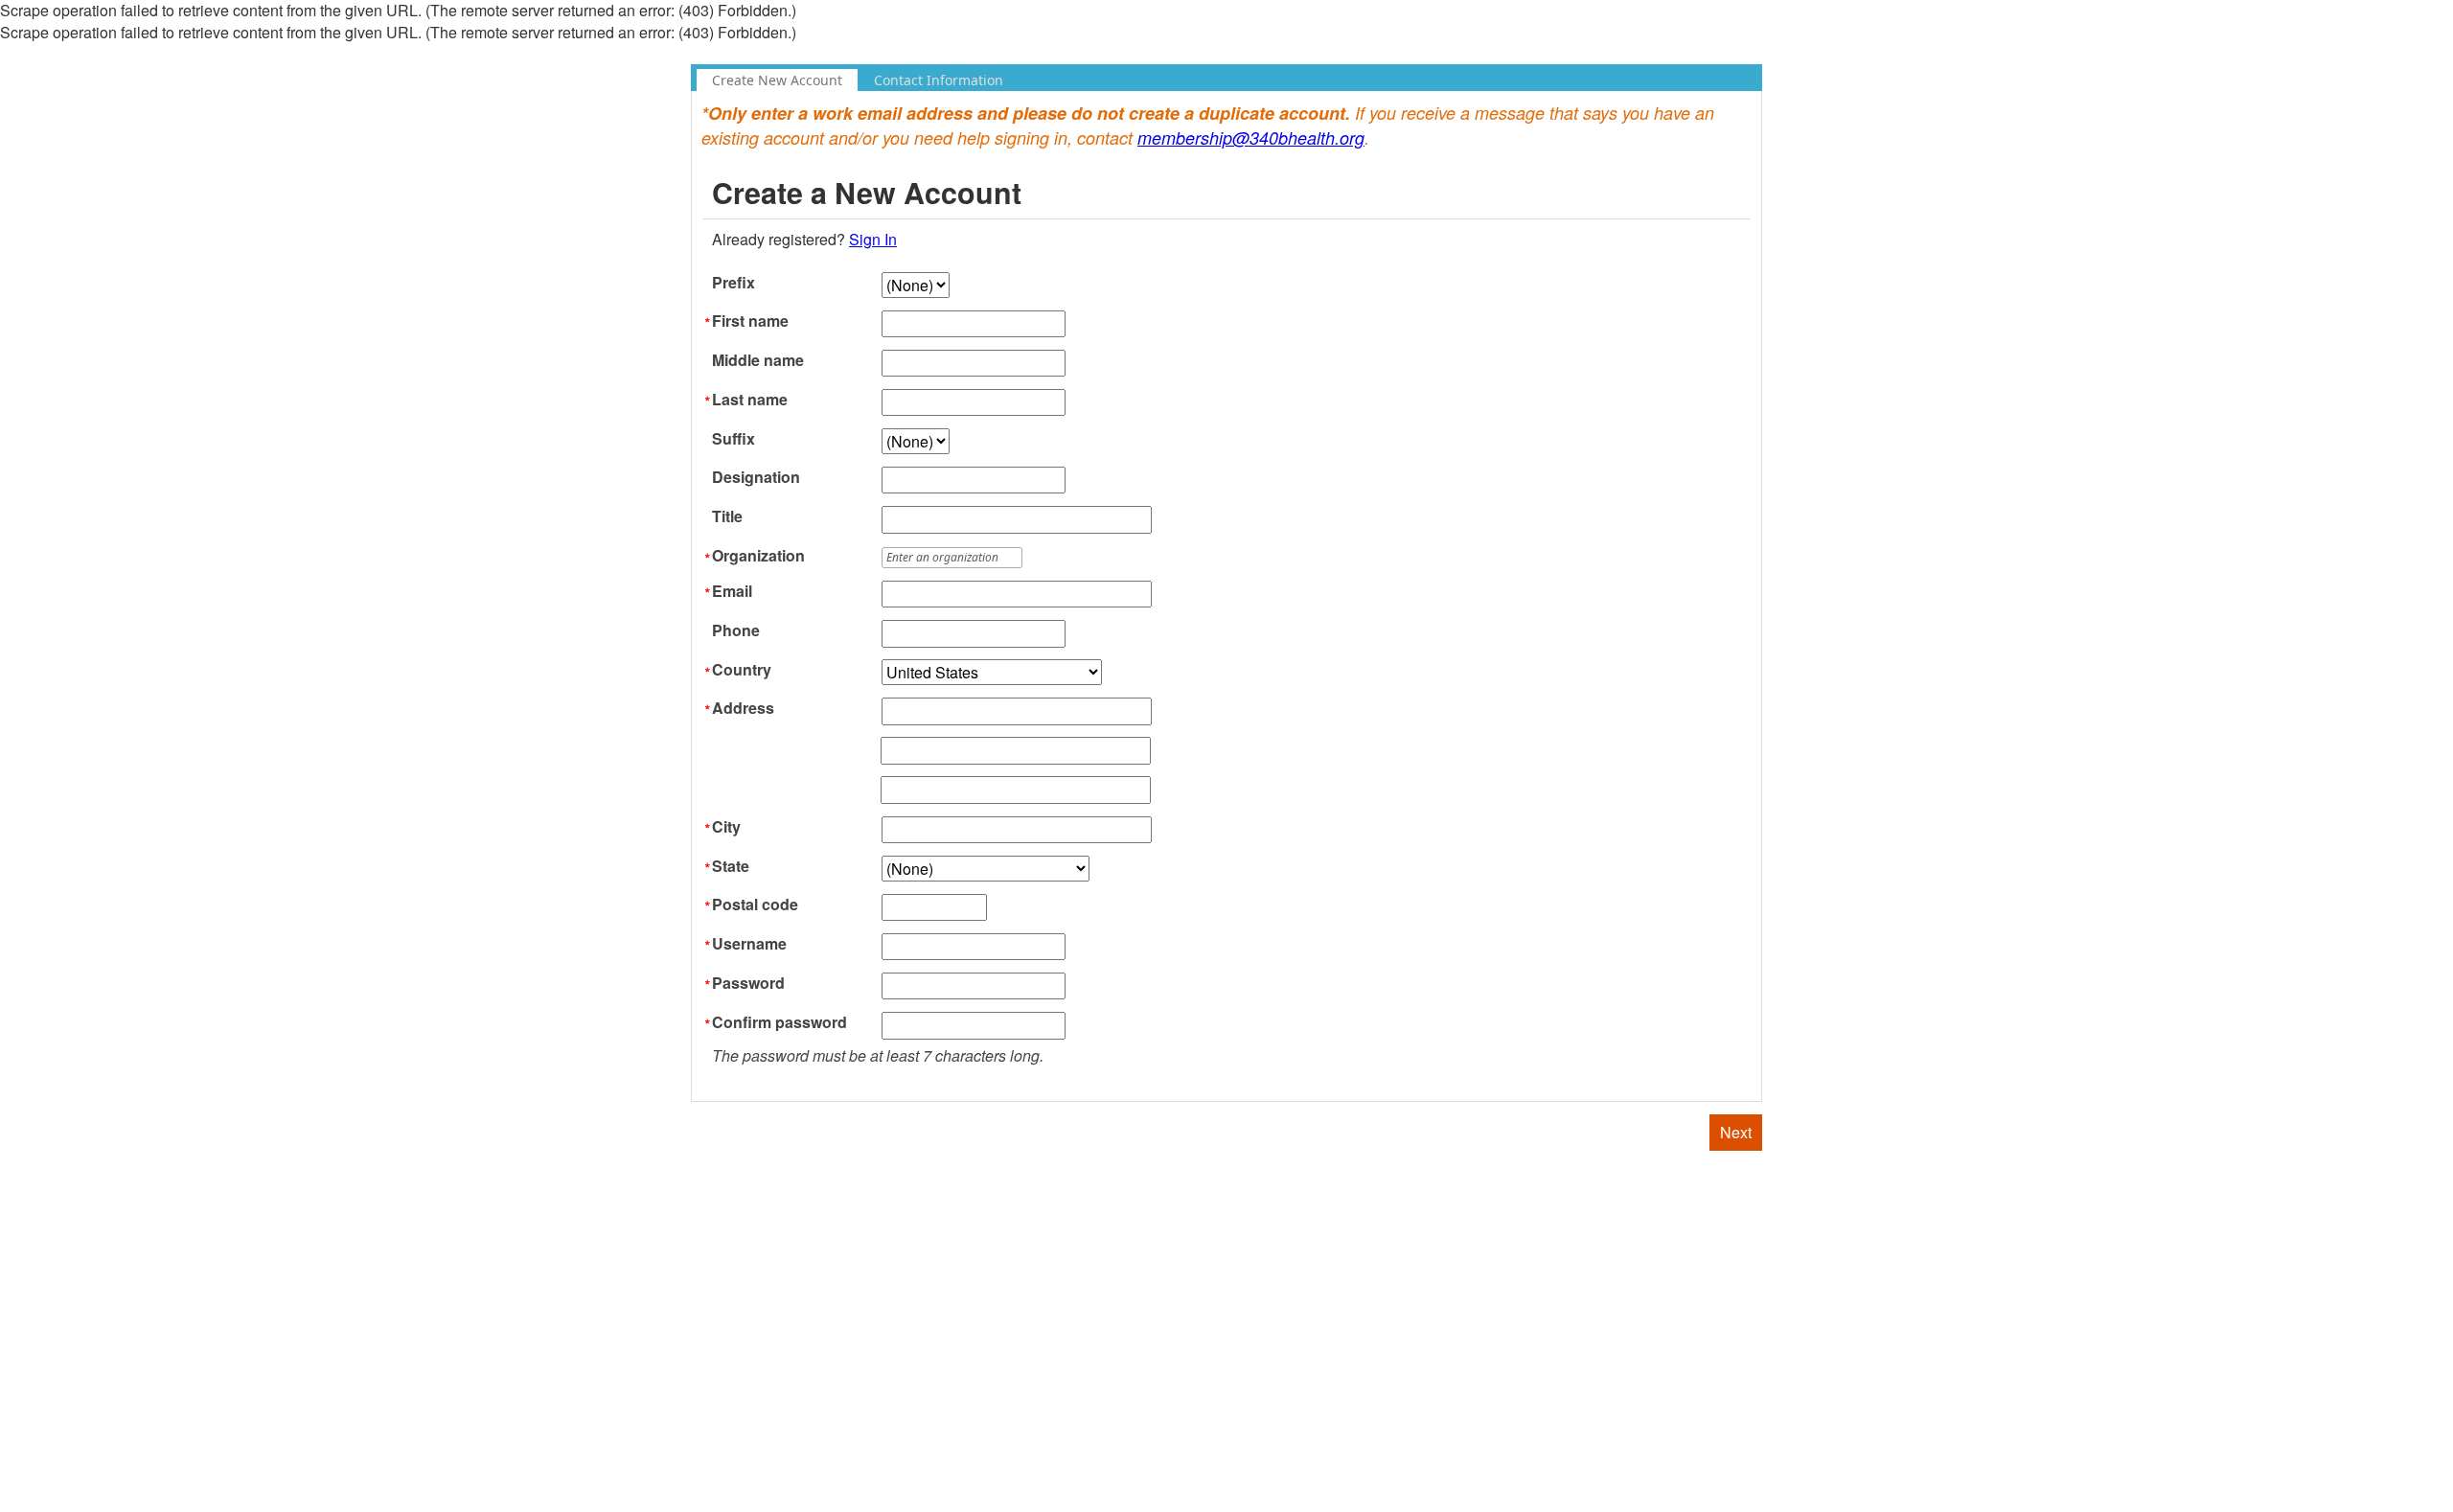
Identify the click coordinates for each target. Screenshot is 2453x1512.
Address (743, 708)
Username (749, 944)
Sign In (873, 239)
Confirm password (779, 1022)
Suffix (734, 439)
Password (748, 983)
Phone (736, 630)
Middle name (758, 360)
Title (727, 516)
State (731, 866)
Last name (750, 400)
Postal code (755, 905)
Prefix (734, 283)
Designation (756, 477)
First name (750, 321)
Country (742, 670)
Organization (758, 556)
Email (732, 591)
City (726, 827)
